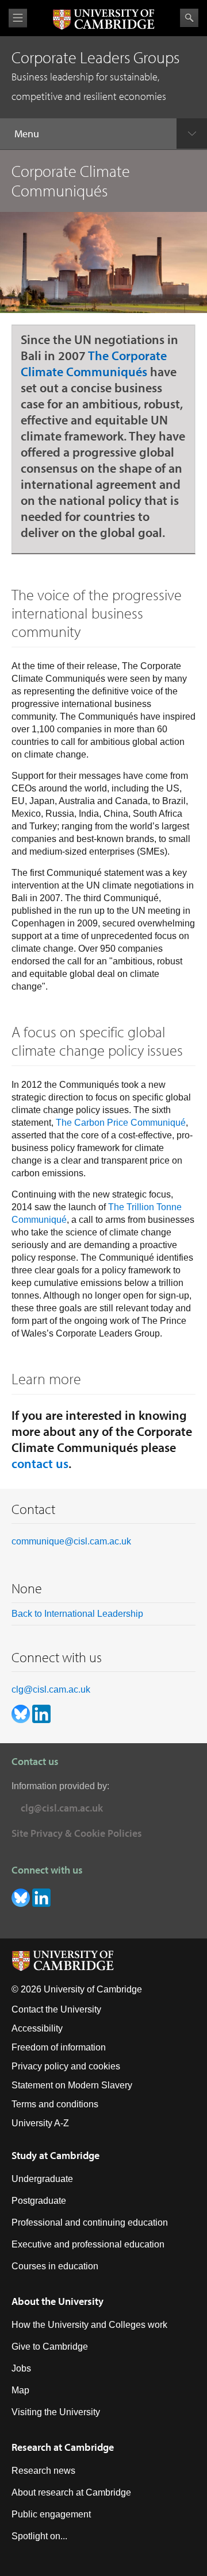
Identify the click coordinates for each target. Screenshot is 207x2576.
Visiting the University (56, 2412)
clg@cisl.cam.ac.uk (51, 1689)
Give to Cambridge (50, 2347)
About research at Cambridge (71, 2492)
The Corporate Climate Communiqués (94, 364)
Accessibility (37, 2028)
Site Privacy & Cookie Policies (77, 1833)
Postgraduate (39, 2201)
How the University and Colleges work (89, 2325)
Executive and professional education (88, 2244)
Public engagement (51, 2514)
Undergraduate (42, 2179)
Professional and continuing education (90, 2222)
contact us (40, 1463)
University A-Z (40, 2123)
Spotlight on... (39, 2536)
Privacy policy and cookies (66, 2066)
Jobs (21, 2368)
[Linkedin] (41, 1713)
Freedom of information (59, 2047)
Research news (43, 2471)
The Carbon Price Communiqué (121, 1123)
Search (189, 18)
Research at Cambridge (63, 2447)
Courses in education (55, 2266)
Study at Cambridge (55, 2155)
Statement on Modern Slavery (72, 2085)
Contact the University (56, 2009)
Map (20, 2390)
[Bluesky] (22, 1713)
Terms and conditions (55, 2104)
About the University (57, 2301)
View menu (18, 18)
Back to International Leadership (77, 1614)
